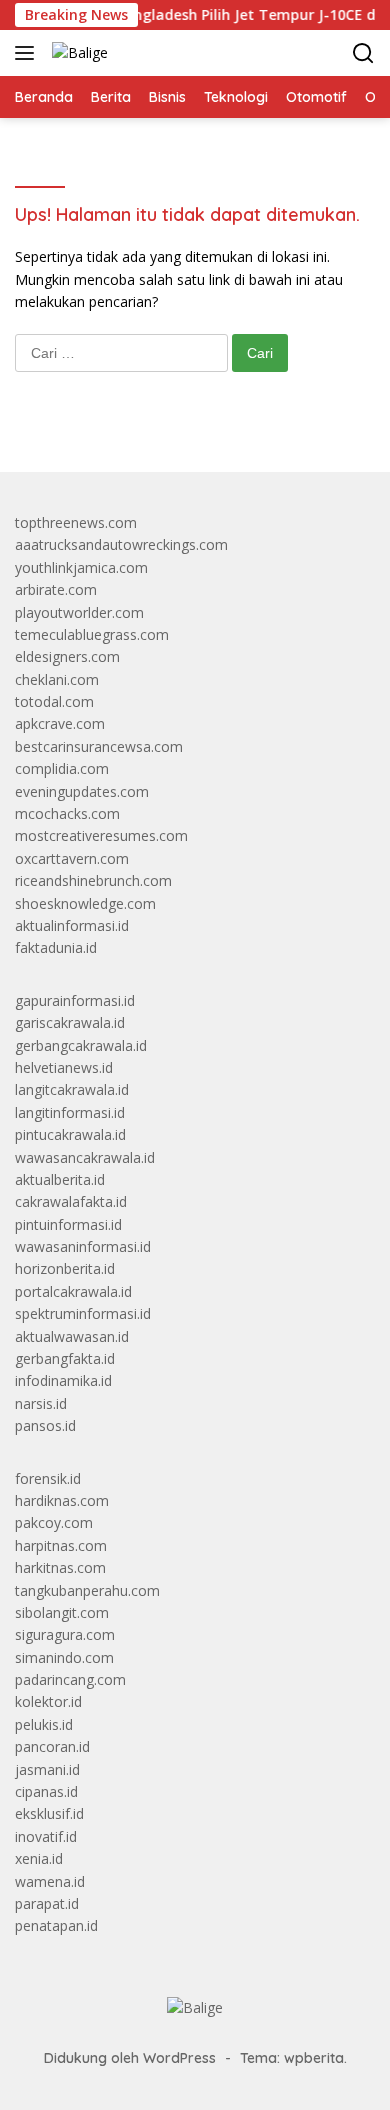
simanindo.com (64, 1657)
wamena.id (50, 1881)
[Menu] (28, 53)
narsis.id (41, 1403)
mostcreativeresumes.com (101, 835)
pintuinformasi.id (68, 1224)
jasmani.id (47, 1769)
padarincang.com (70, 1679)
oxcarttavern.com (72, 858)
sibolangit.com (62, 1612)
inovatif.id (46, 1836)
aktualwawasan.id (72, 1336)
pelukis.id (44, 1724)
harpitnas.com (61, 1545)
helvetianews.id (64, 1067)
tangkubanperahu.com (87, 1590)
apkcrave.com (60, 723)
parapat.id (47, 1903)
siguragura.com (65, 1634)
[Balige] (77, 52)
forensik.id (48, 1478)
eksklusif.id (49, 1813)
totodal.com (54, 701)
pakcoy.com (54, 1522)
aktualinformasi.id (72, 925)
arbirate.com (56, 589)
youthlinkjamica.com (81, 567)
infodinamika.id (63, 1380)
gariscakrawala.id (70, 1022)
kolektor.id (48, 1701)
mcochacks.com (67, 813)
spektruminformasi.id (83, 1313)
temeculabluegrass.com (92, 634)
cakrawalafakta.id (71, 1201)
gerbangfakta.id (65, 1358)
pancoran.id (52, 1746)
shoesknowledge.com (85, 903)
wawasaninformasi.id (83, 1246)
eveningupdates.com (82, 791)
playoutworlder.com (79, 612)
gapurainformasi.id (75, 1000)
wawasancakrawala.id (85, 1157)
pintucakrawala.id (70, 1134)
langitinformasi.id (70, 1112)
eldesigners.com (67, 656)
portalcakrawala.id (73, 1291)
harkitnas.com (60, 1567)
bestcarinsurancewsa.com (99, 746)
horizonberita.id (65, 1268)
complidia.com (62, 768)
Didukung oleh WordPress (130, 2058)
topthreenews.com (76, 522)
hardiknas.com (62, 1500)
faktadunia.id (56, 947)
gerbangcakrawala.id (81, 1045)
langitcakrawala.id (72, 1089)
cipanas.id (46, 1791)
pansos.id (45, 1425)
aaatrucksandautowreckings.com (121, 544)
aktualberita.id (60, 1179)
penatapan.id (56, 1925)
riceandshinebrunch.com (93, 880)
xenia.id (39, 1858)
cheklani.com (57, 679)
